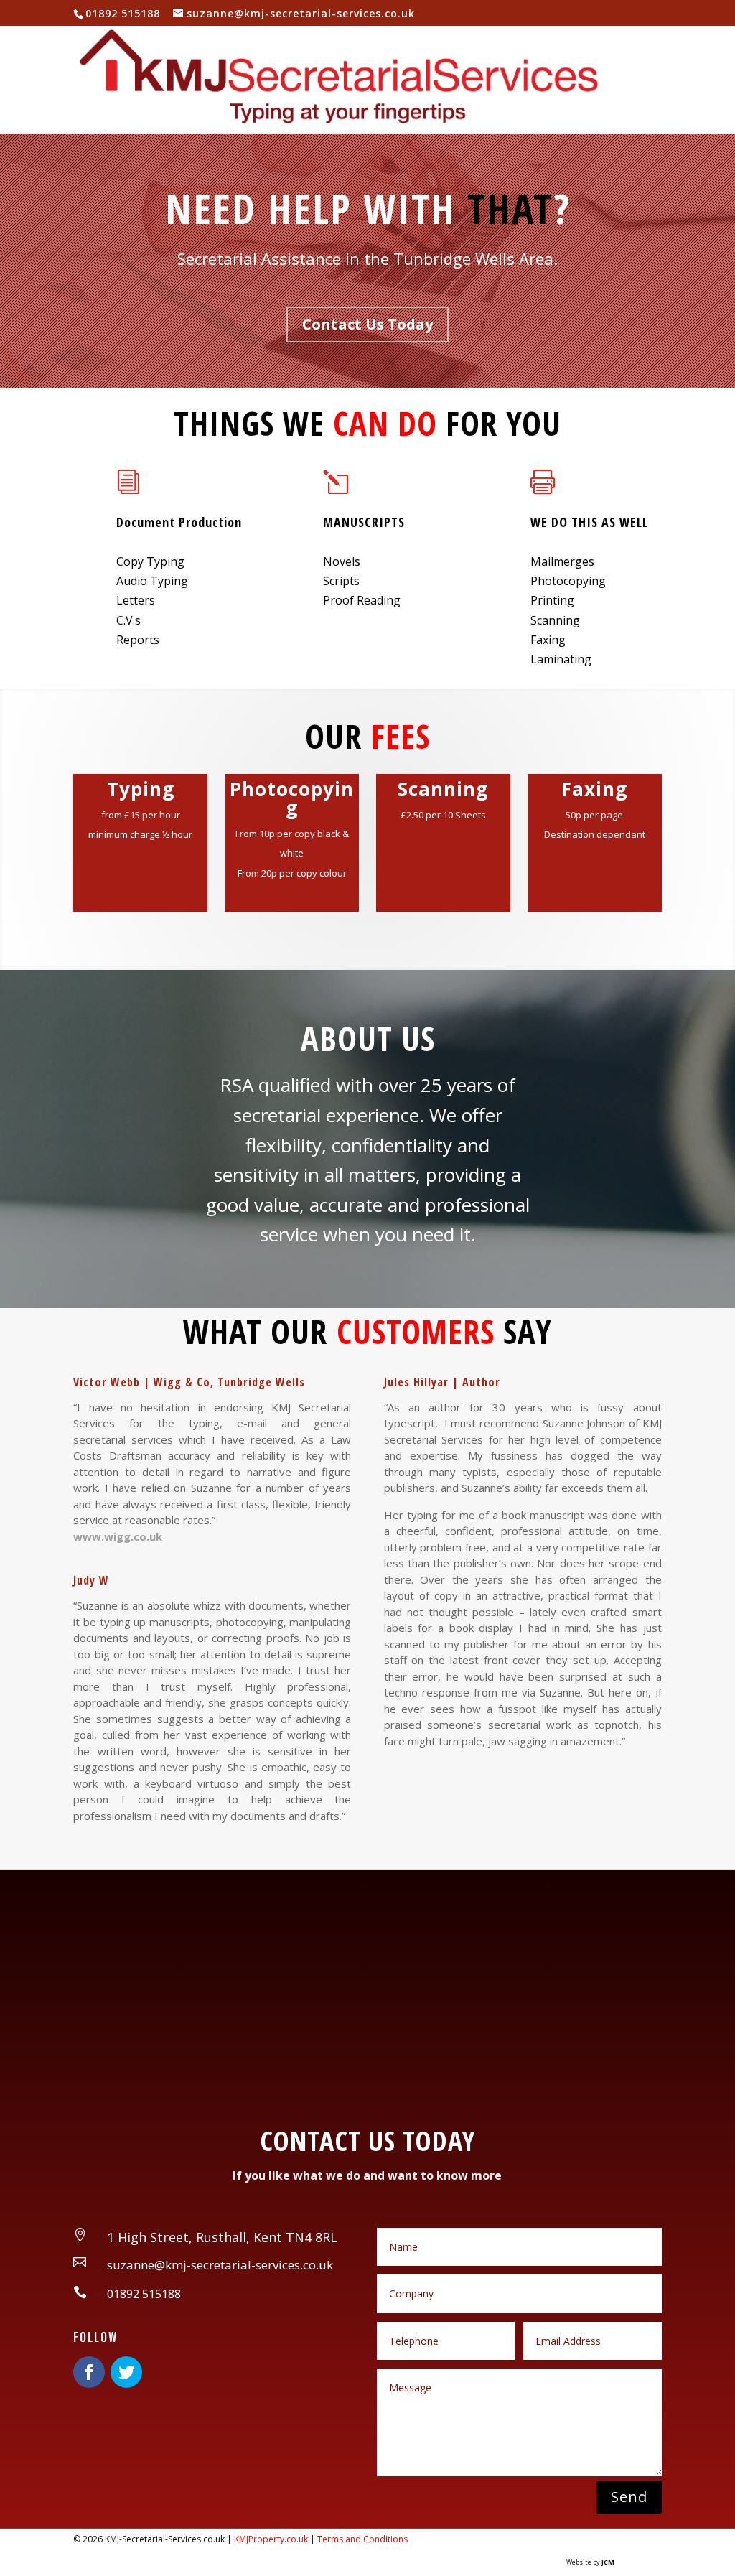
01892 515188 (123, 13)
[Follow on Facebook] (89, 2372)
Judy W (91, 1580)
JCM (608, 2562)
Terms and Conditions (362, 2539)
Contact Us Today (367, 324)
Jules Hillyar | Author (442, 1382)
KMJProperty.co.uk (270, 2539)
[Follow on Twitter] (126, 2372)
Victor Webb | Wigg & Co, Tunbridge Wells (189, 1382)
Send (629, 2497)
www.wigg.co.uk (118, 1536)
